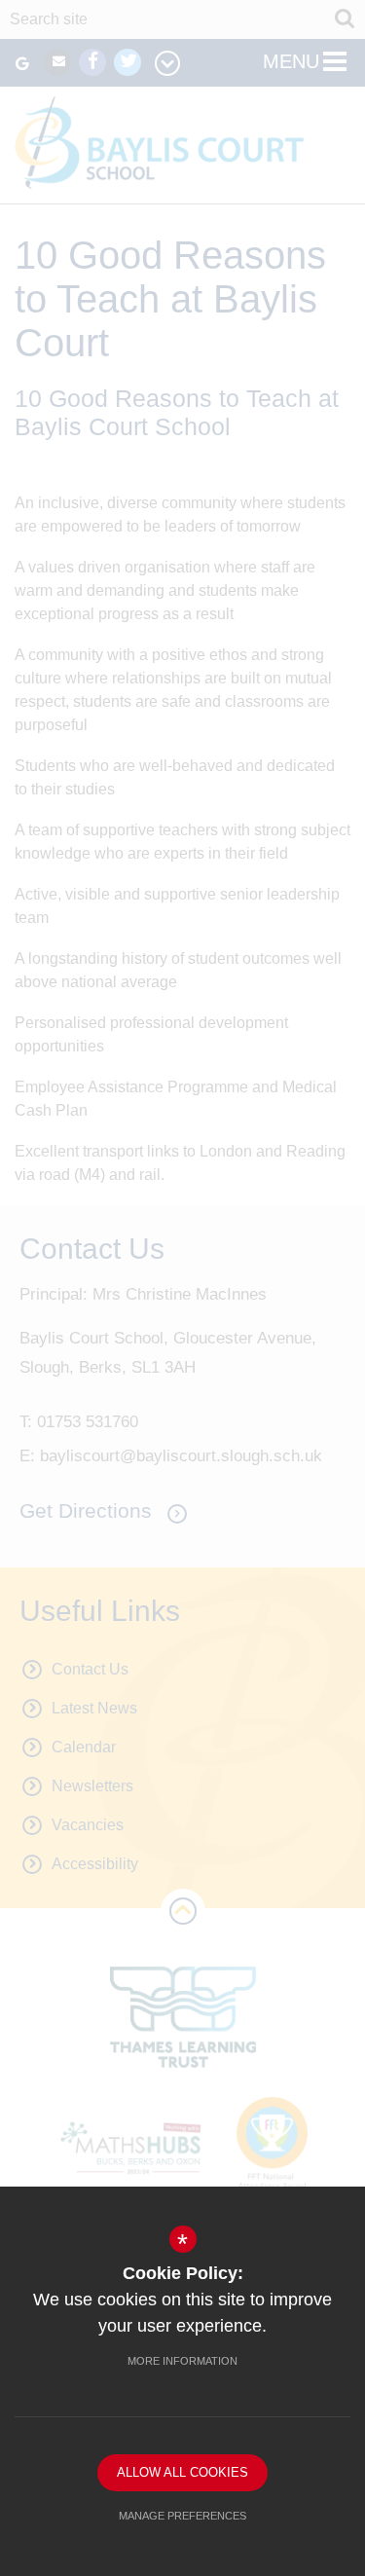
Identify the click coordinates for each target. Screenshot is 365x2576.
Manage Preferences (182, 2516)
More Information (182, 2361)
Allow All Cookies (182, 2472)
